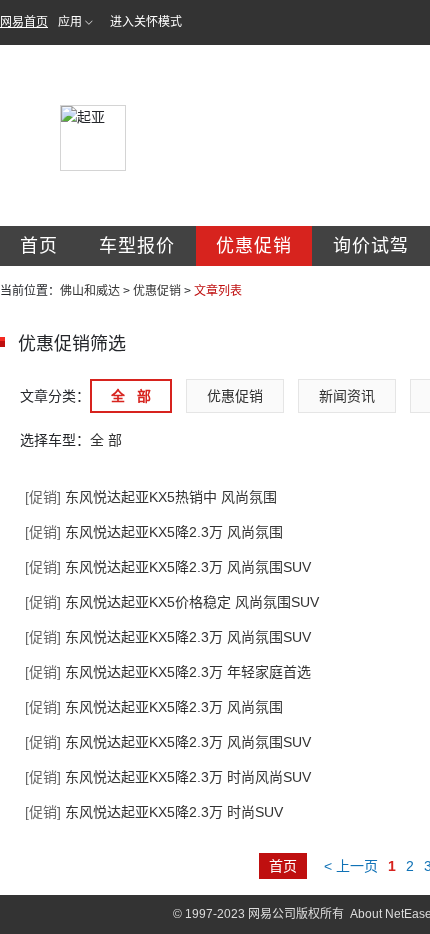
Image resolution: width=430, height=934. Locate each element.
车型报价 (137, 246)
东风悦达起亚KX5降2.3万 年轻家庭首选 (168, 672)
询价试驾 (371, 246)
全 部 (131, 396)
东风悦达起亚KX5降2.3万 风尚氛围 (154, 532)
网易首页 (24, 22)
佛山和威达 (90, 291)
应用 (70, 22)
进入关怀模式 (146, 22)
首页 (39, 246)
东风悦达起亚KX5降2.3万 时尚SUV (154, 812)
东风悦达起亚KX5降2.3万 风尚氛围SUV (168, 567)
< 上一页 (351, 866)
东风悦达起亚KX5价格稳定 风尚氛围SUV (172, 602)
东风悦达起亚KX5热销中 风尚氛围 (151, 497)
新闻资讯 (347, 396)
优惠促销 (254, 246)
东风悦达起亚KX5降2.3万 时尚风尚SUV (168, 777)
